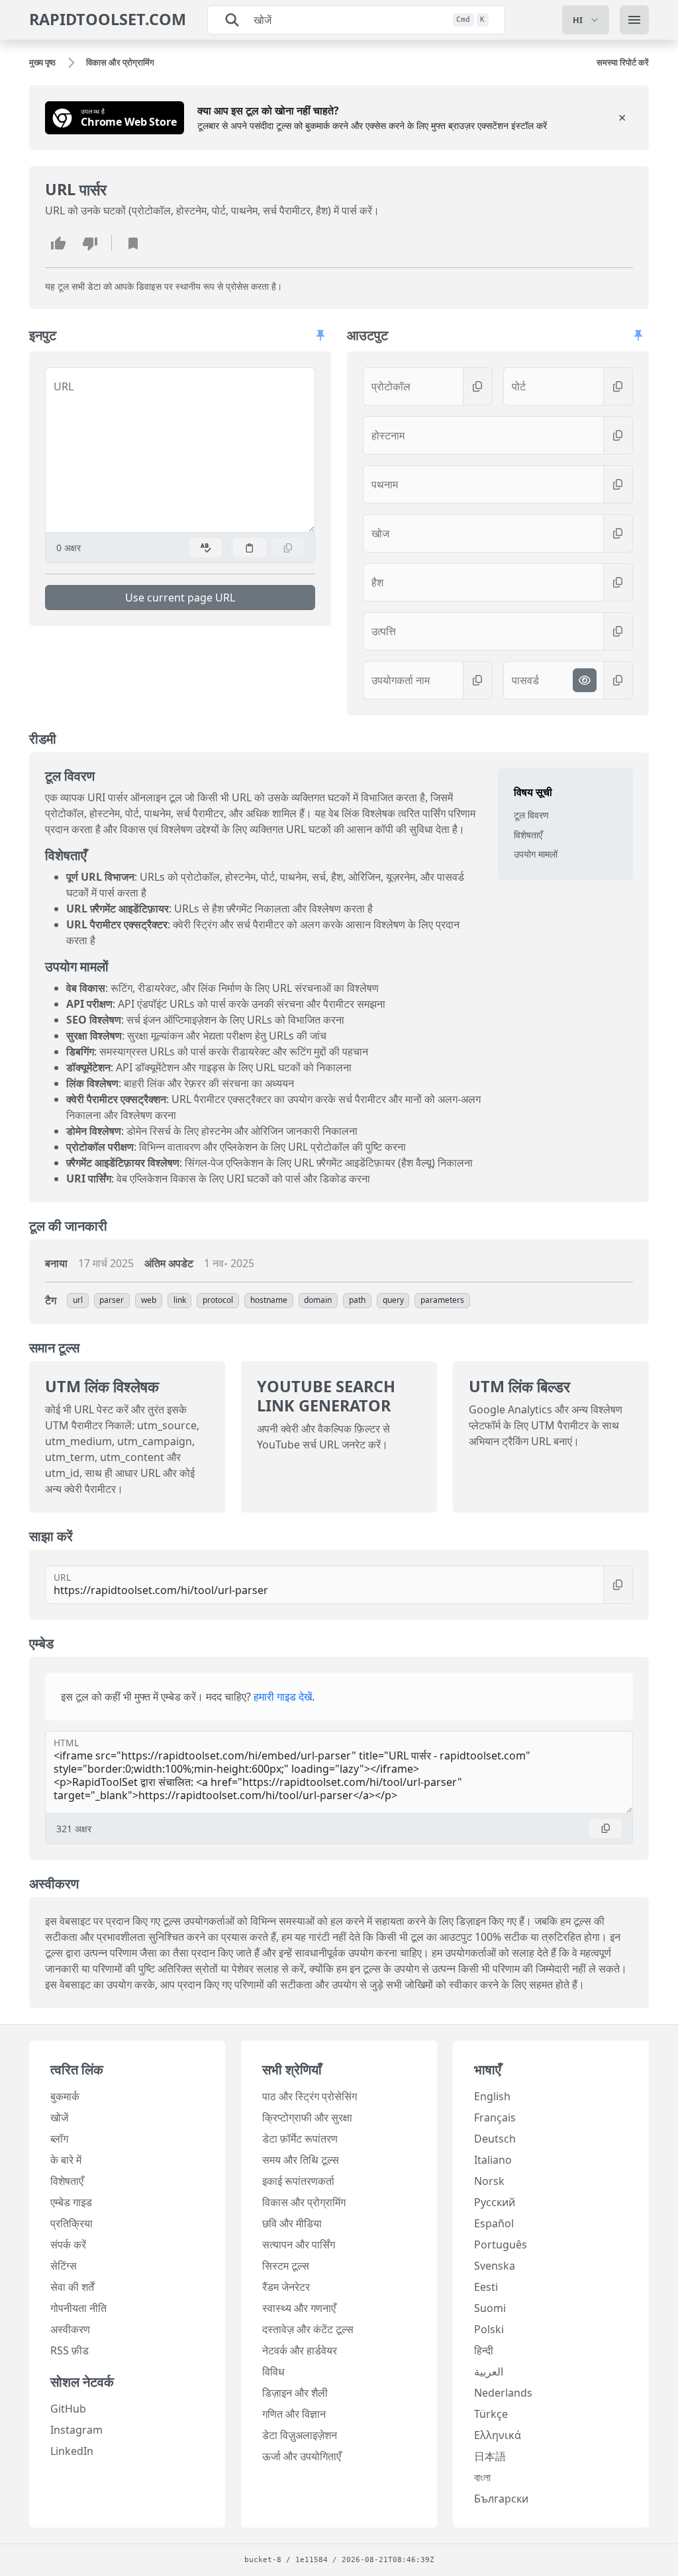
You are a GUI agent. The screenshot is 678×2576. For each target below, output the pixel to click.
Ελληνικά (498, 2435)
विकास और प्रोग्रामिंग (304, 2202)
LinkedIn (72, 2451)
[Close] (622, 118)
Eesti (486, 2287)
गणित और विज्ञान (294, 2414)
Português (501, 2244)
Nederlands (503, 2393)
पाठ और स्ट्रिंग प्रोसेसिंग (310, 2096)
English (492, 2096)
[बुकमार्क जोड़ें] (133, 243)
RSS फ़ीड (70, 2350)
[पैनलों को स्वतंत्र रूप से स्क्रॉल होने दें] (320, 335)
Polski (489, 2329)
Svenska (495, 2266)
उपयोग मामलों (536, 854)
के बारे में (66, 2160)
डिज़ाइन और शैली (295, 2393)
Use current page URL (180, 598)
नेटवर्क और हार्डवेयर (300, 2350)
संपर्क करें (68, 2244)
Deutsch (495, 2139)
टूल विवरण (531, 815)
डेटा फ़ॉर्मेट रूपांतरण (300, 2139)
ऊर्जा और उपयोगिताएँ (302, 2456)
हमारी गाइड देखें (283, 1697)
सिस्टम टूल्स (286, 2266)
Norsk (489, 2181)
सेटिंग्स (64, 2266)
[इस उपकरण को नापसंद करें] (90, 243)
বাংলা (482, 2477)
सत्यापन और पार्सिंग (299, 2244)
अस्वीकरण (70, 2329)
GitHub (68, 2409)
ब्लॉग (59, 2139)
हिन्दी (484, 2350)
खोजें (59, 2117)
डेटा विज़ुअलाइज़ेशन (300, 2435)
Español (494, 2223)
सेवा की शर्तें (72, 2287)
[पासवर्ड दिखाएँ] (585, 680)
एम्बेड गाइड (71, 2202)
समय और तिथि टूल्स (301, 2160)
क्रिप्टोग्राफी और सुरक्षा (307, 2117)
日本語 (490, 2456)
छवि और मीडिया (292, 2223)
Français (495, 2117)
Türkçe (491, 2414)
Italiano (493, 2160)
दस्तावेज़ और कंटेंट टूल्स (308, 2329)
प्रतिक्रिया (72, 2223)
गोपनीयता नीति (78, 2308)
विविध (273, 2372)
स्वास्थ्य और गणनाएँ (299, 2308)
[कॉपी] (288, 548)
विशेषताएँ (528, 835)
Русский (495, 2202)
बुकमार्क (65, 2096)
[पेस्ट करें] (250, 548)
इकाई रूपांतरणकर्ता (298, 2181)
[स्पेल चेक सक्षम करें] (206, 548)
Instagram (76, 2430)
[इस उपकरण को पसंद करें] (58, 243)
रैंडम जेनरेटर (286, 2287)
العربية (489, 2372)
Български (501, 2499)
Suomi (490, 2308)
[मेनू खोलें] (634, 20)
